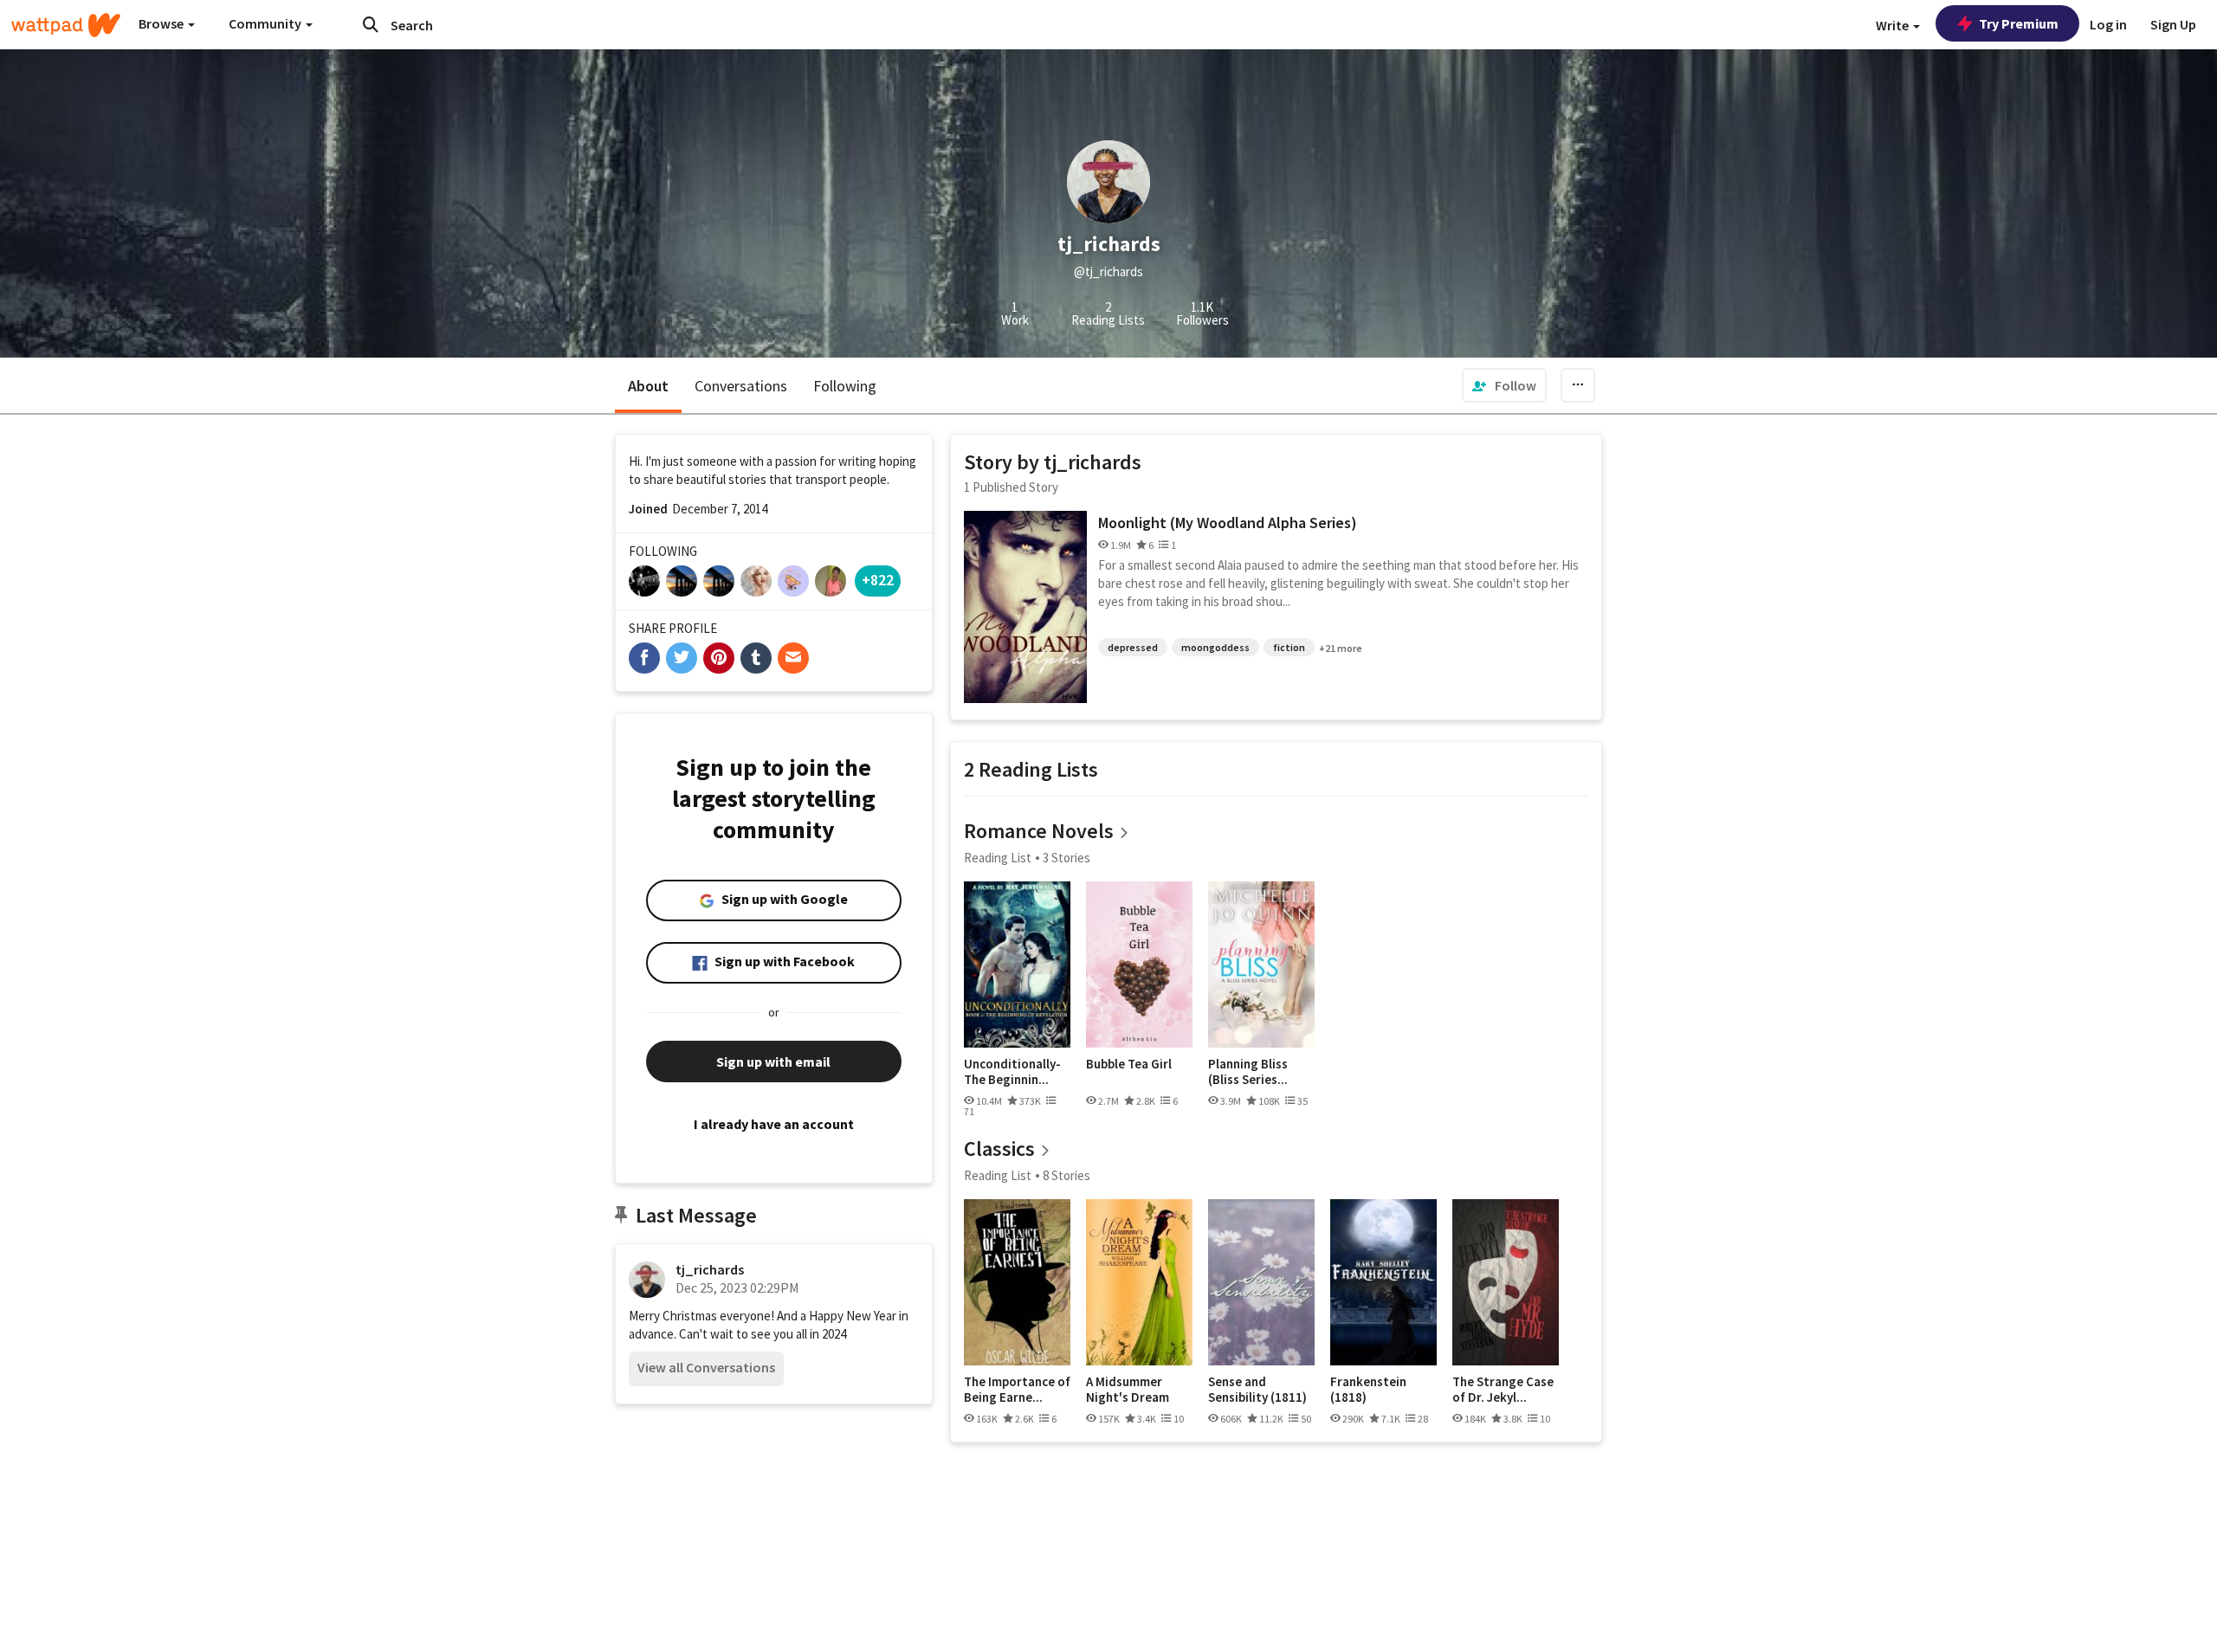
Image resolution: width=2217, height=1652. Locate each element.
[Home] (66, 25)
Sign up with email (773, 1062)
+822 (878, 580)
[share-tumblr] (756, 658)
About (648, 386)
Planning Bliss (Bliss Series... (1248, 1071)
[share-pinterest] (719, 658)
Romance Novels (1039, 831)
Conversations (741, 386)
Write (1894, 25)
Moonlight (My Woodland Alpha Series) (1228, 523)
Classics (999, 1149)
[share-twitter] (682, 658)
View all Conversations (706, 1367)
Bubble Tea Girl (1129, 1064)
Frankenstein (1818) (1368, 1389)
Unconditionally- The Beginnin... (1012, 1071)
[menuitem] (1504, 385)
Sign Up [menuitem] (2173, 24)
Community (266, 23)
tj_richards (710, 1269)
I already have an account (774, 1124)
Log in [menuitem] (2108, 24)
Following (845, 386)
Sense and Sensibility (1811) (1257, 1389)
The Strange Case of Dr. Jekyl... (1503, 1389)
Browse (162, 23)
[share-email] (793, 658)
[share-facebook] (644, 658)
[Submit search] (371, 24)
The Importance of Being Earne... (1017, 1389)
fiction (1289, 647)
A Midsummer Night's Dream (1128, 1389)
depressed (1133, 647)
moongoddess (1215, 647)
